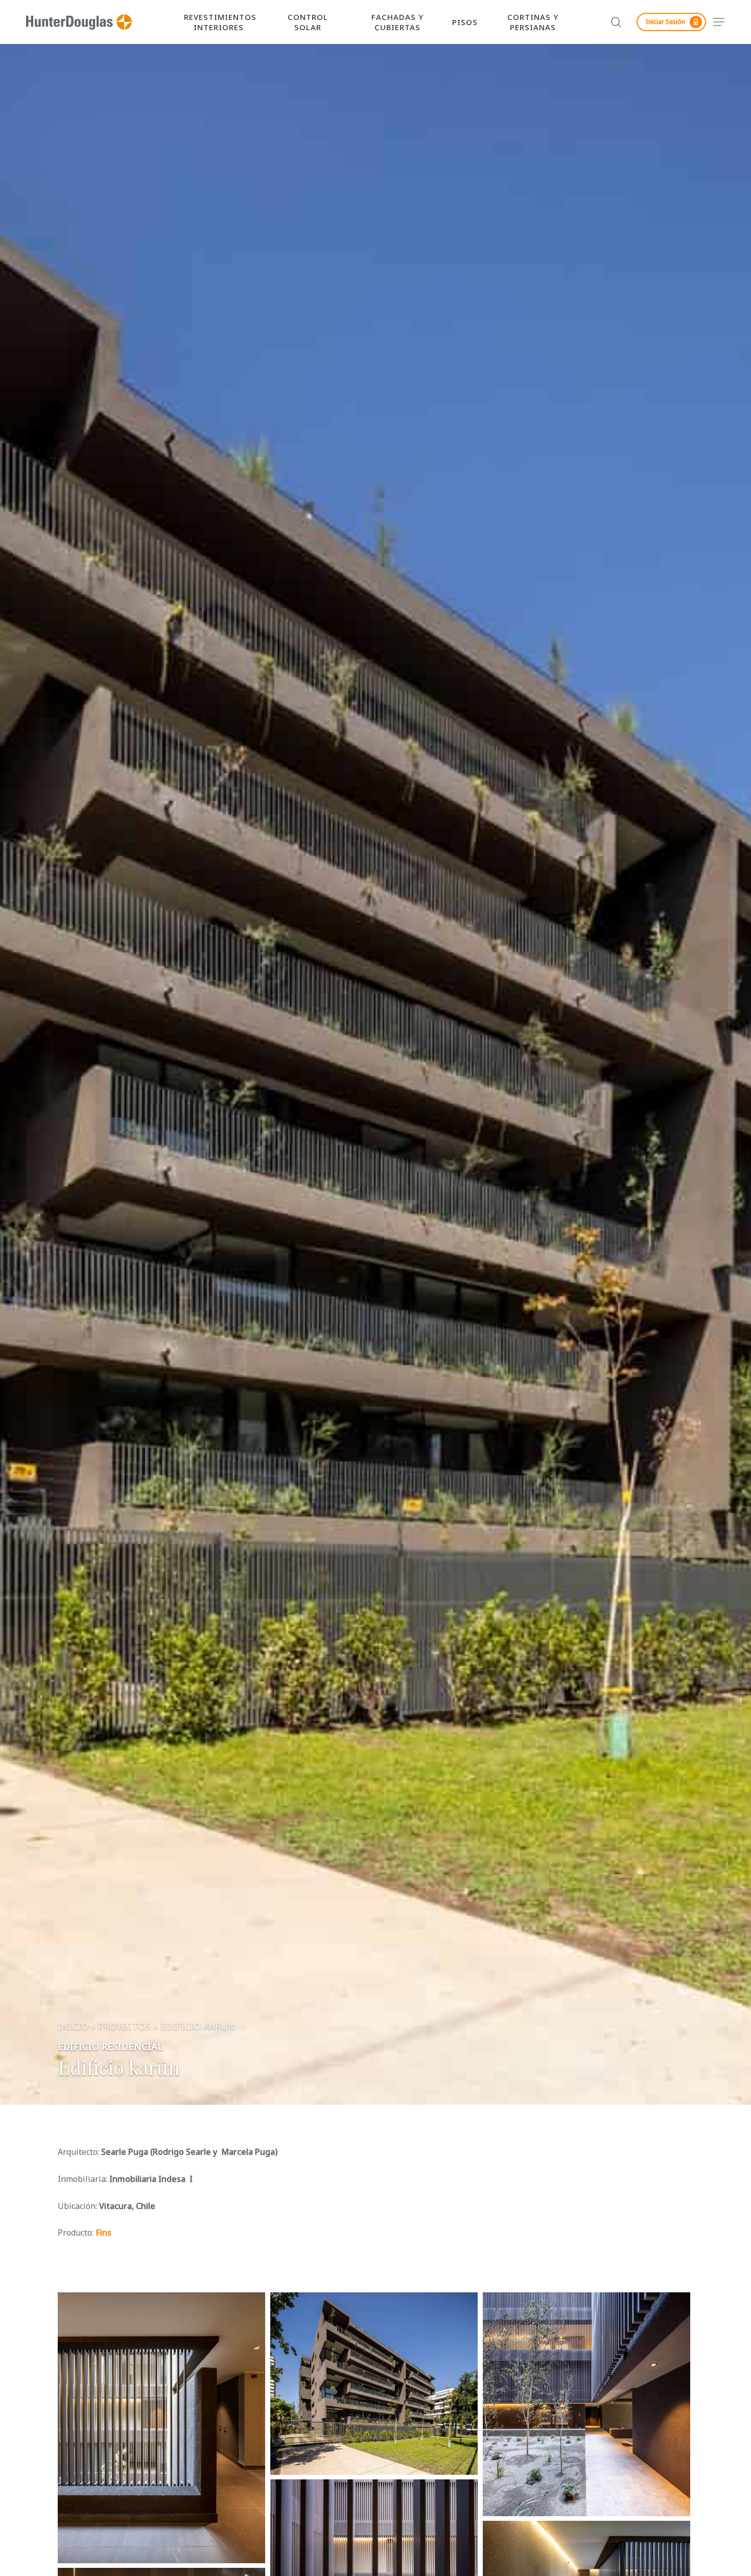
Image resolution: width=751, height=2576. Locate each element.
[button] (719, 22)
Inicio (73, 2026)
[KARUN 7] (161, 2428)
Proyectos (124, 2026)
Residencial (132, 2046)
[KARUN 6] (374, 2383)
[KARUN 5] (586, 2404)
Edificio (78, 2046)
